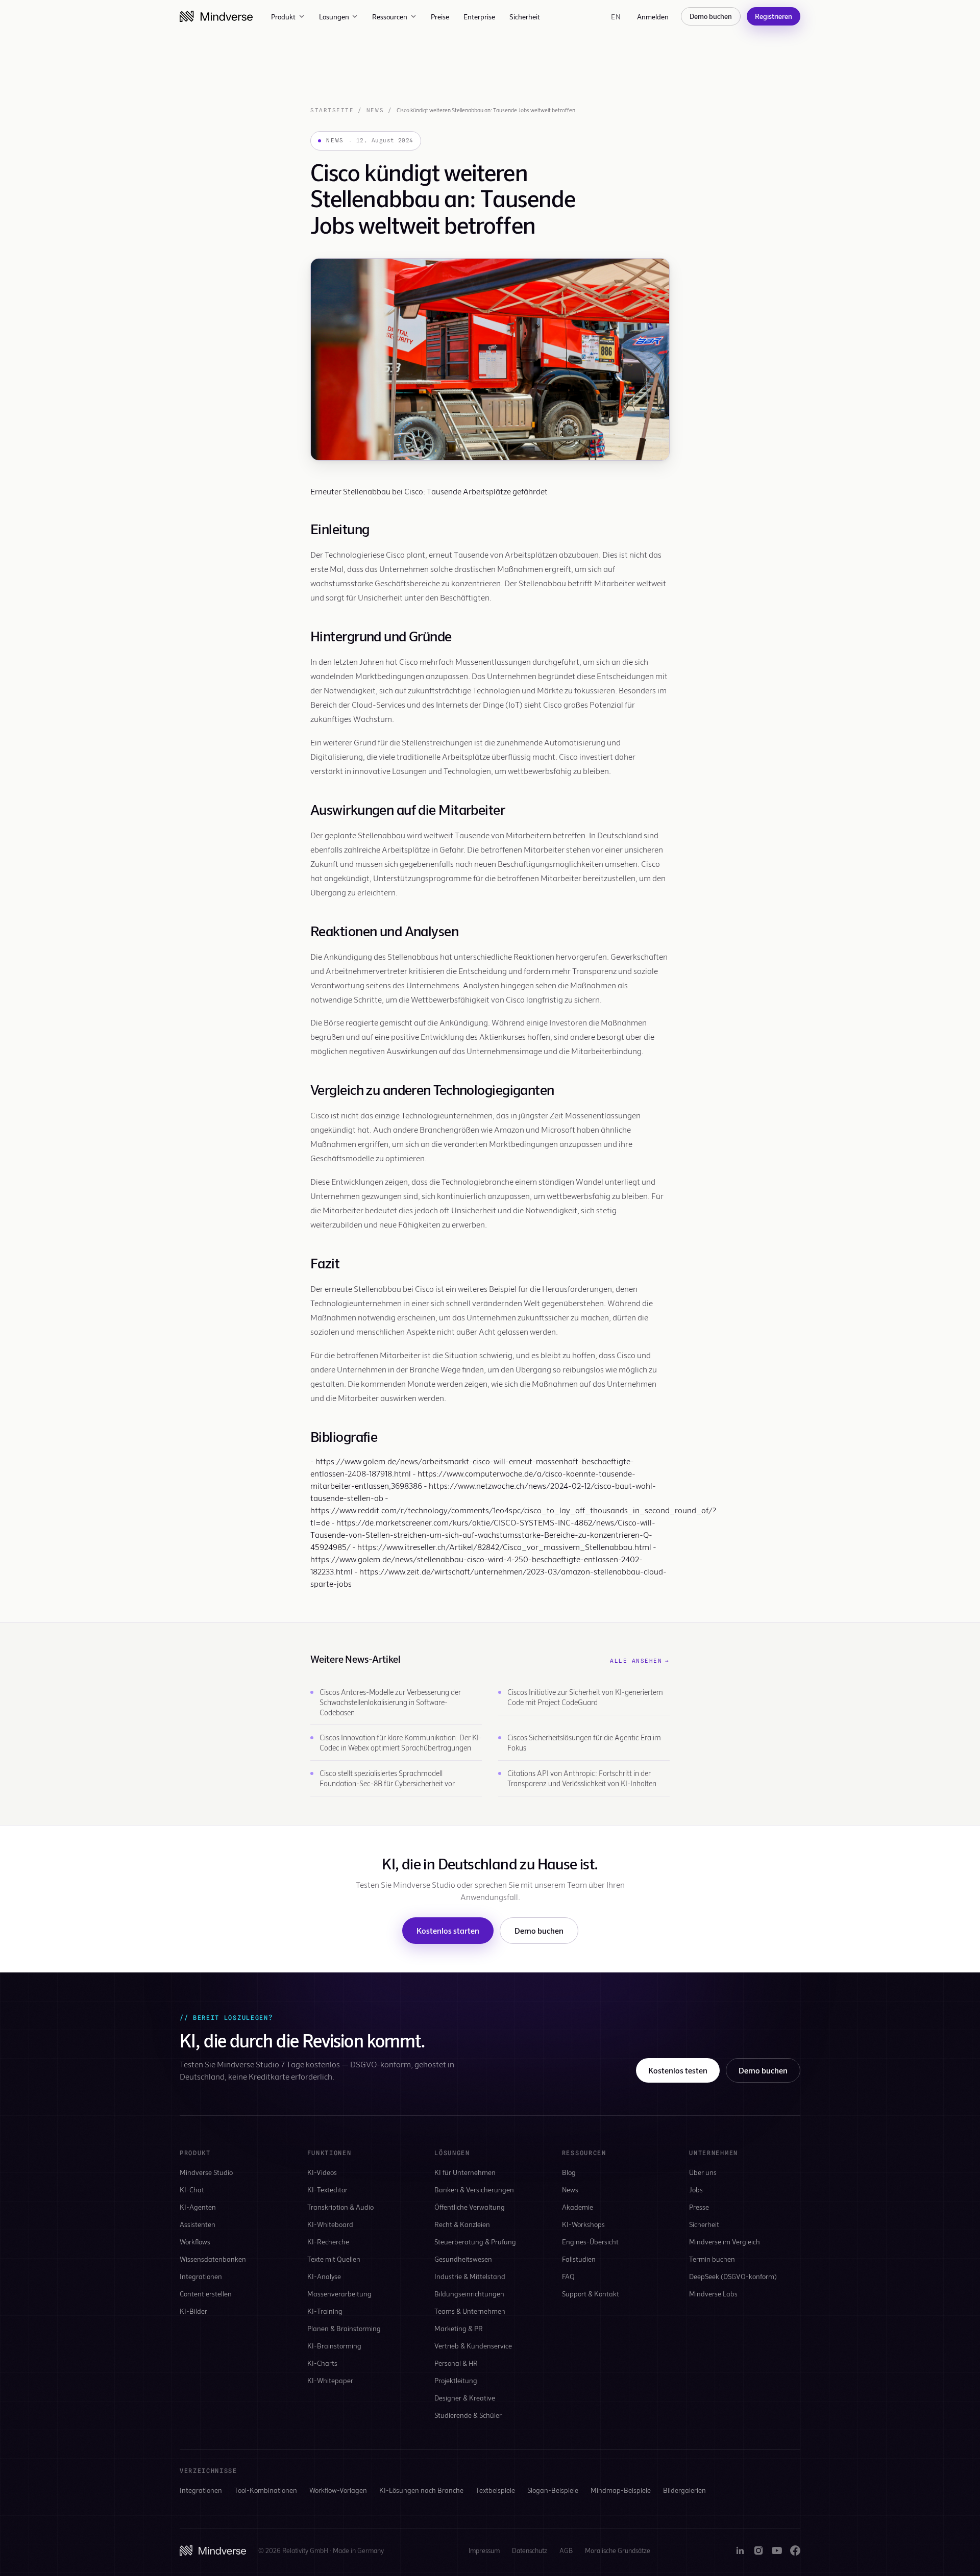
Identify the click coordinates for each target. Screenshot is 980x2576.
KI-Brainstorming (334, 2346)
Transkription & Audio (340, 2207)
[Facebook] (795, 2550)
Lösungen (334, 17)
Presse (699, 2207)
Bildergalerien (684, 2490)
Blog (569, 2172)
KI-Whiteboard (330, 2224)
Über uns (703, 2172)
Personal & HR (456, 2363)
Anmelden (653, 17)
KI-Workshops (583, 2224)
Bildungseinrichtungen (469, 2294)
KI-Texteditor (327, 2190)
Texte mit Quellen (334, 2259)
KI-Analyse (324, 2276)
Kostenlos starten (448, 1930)
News (375, 110)
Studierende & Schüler (468, 2415)
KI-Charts (322, 2363)
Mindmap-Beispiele (621, 2490)
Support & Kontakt (591, 2294)
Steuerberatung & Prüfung (475, 2242)
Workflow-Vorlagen (338, 2490)
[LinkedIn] (740, 2550)
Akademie (578, 2207)
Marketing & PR (459, 2328)
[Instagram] (758, 2550)
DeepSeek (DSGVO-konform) (733, 2276)
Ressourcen (390, 17)
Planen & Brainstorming (344, 2328)
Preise (440, 17)
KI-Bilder (193, 2311)
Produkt (283, 17)
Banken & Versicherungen (474, 2190)
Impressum (484, 2550)
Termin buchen (712, 2259)
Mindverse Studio (206, 2172)
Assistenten (198, 2224)
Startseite (332, 110)
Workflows (195, 2242)
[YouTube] (777, 2550)
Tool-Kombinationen (266, 2490)
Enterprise (479, 17)
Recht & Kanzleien (462, 2224)
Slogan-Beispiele (553, 2490)
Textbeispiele (495, 2490)
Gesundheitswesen (463, 2259)
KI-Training (325, 2311)
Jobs (696, 2190)
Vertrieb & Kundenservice (473, 2346)
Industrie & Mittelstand (470, 2276)
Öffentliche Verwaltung (470, 2207)
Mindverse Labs (713, 2294)
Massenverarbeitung (339, 2294)
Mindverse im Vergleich (725, 2242)
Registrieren (774, 16)
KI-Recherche (328, 2242)
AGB (566, 2550)
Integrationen (201, 2276)
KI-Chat (192, 2190)
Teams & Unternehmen (470, 2311)
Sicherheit (525, 17)
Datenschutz (530, 2550)
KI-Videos (322, 2172)
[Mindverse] (216, 16)
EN (616, 17)
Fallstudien (579, 2259)
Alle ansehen (640, 1661)
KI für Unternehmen (465, 2172)
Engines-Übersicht (590, 2242)
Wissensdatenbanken (213, 2259)
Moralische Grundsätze (618, 2550)
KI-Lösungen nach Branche (421, 2490)
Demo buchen (711, 16)
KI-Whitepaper (330, 2380)
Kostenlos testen (678, 2070)
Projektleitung (456, 2380)
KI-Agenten (198, 2207)
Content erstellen (206, 2294)
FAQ (568, 2276)
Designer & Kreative (465, 2398)
